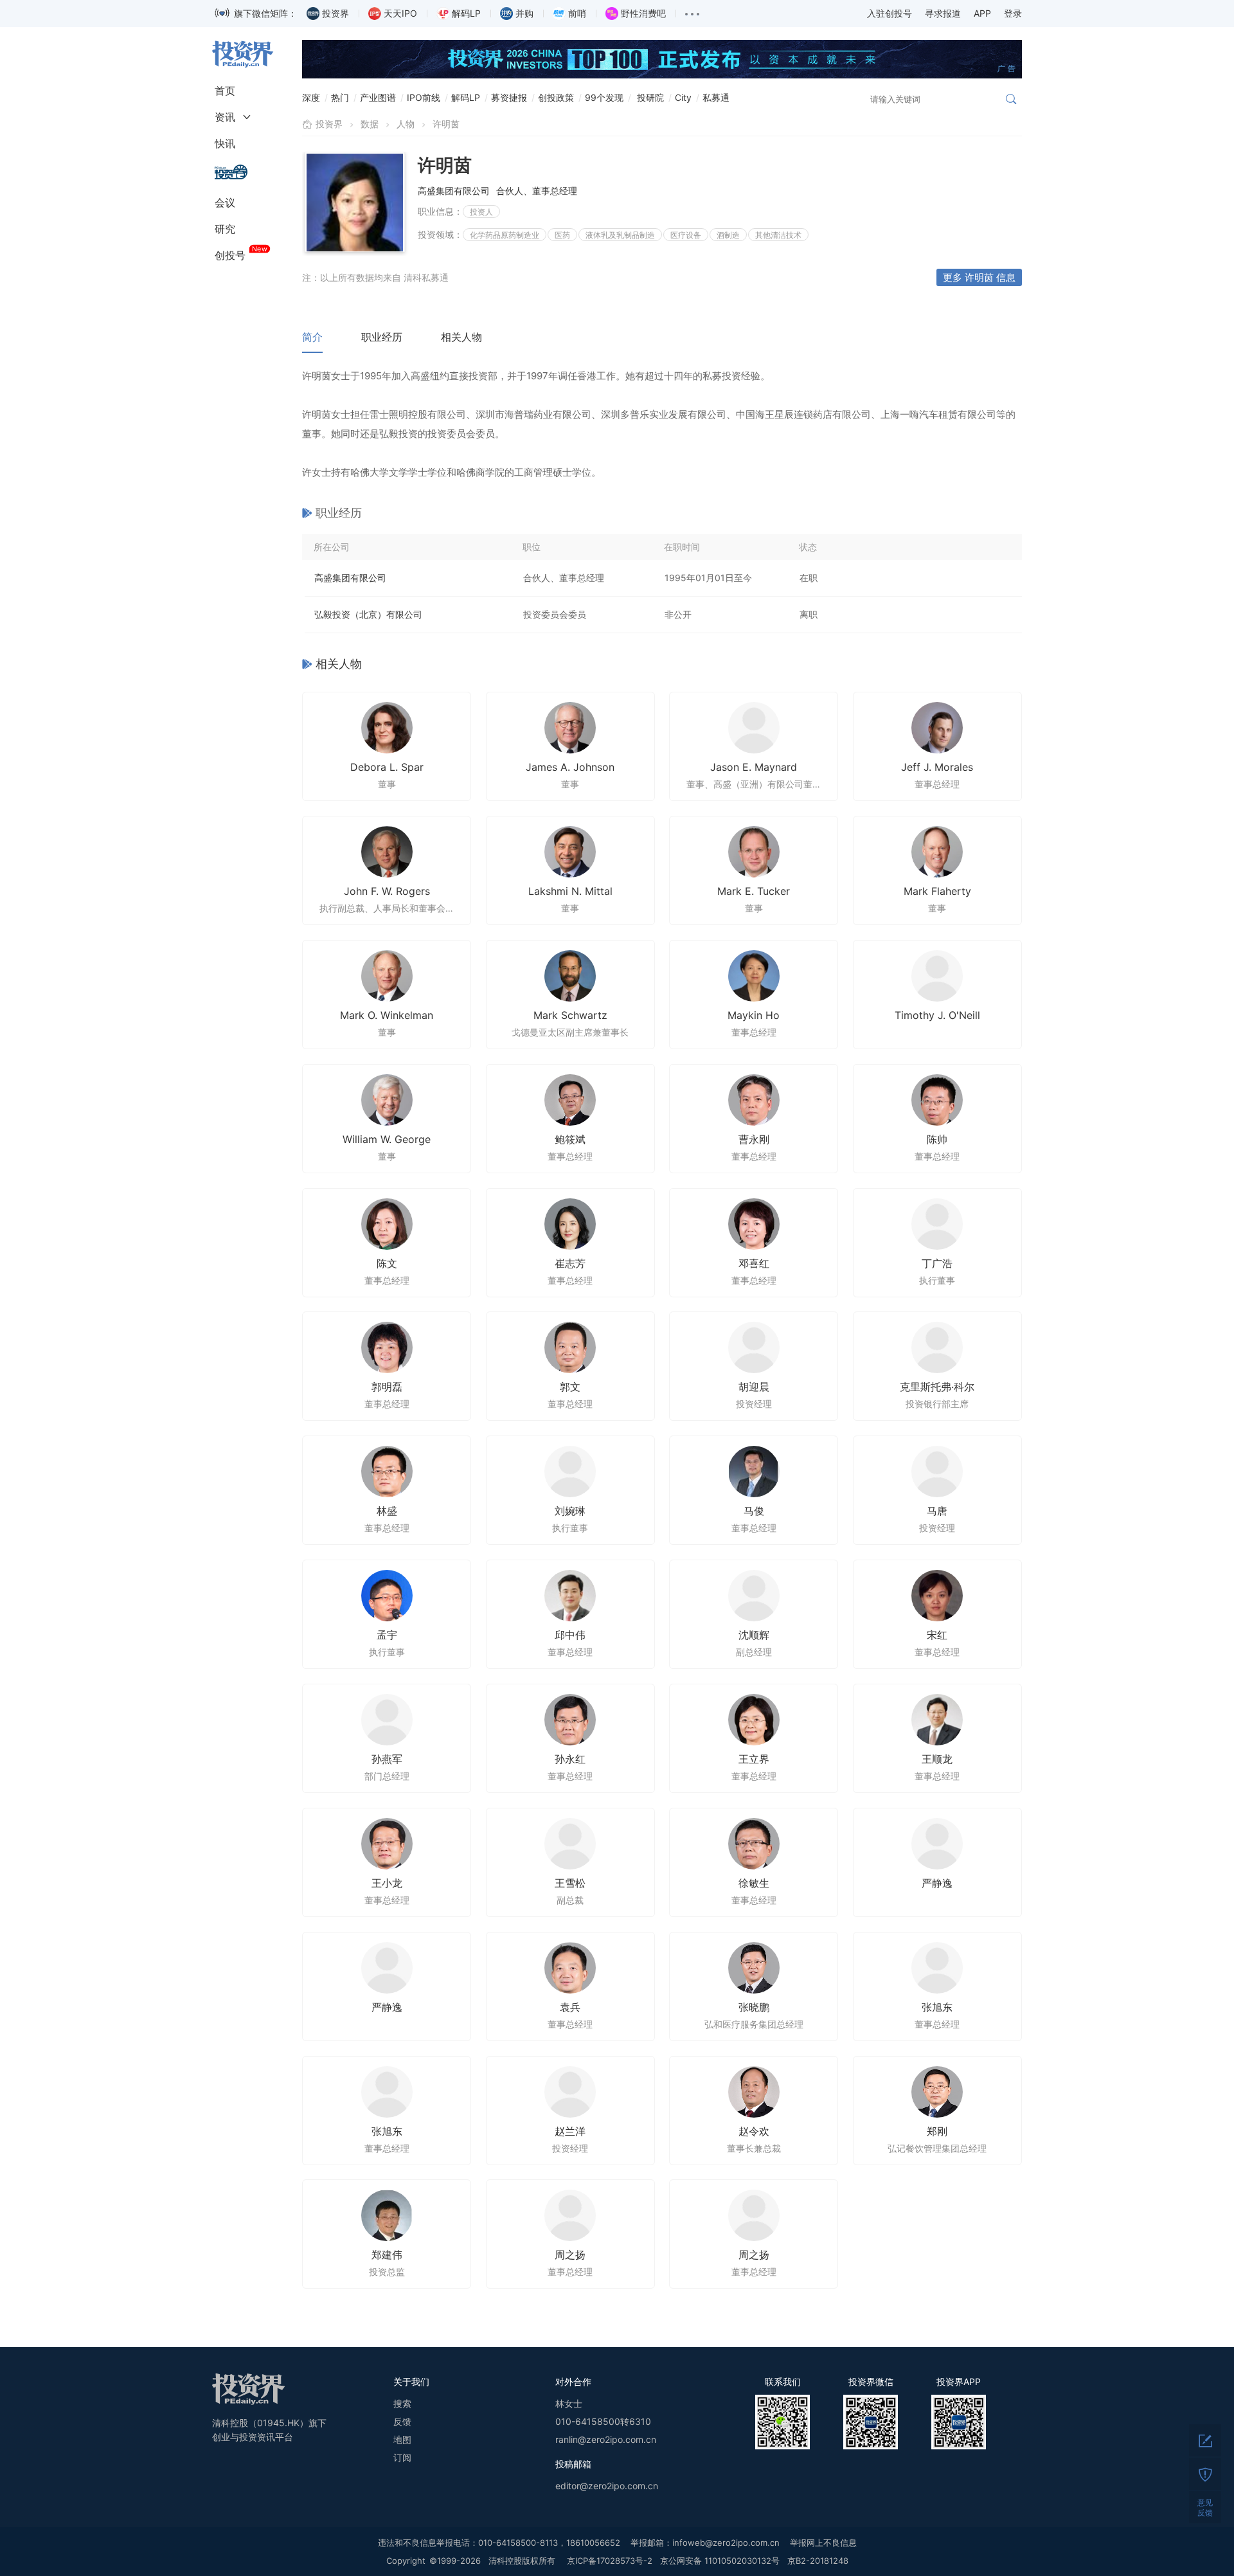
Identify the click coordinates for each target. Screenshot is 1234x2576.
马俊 (754, 1511)
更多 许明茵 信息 (979, 277)
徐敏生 (754, 1883)
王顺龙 (937, 1759)
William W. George (387, 1139)
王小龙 (387, 1883)
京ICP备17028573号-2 (610, 2561)
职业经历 (382, 337)
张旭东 (937, 2007)
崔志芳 (570, 1263)
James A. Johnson (570, 767)
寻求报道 (943, 13)
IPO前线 (424, 97)
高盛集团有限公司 (350, 578)
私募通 (716, 97)
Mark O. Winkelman (387, 1015)
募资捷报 (509, 97)
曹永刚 (754, 1139)
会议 (225, 203)
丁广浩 (937, 1263)
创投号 (230, 255)
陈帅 (937, 1139)
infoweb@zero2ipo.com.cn (726, 2543)
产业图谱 (378, 97)
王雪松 (570, 1883)
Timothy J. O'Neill (937, 1015)
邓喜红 (754, 1263)
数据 (370, 124)
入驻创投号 (890, 13)
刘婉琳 (570, 1511)
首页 (225, 91)
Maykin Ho (754, 1015)
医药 (562, 235)
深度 (311, 97)
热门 (340, 97)
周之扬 (570, 2255)
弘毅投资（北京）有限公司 (368, 614)
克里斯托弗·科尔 (937, 1387)
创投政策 (556, 97)
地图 (402, 2439)
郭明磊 (387, 1387)
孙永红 (570, 1759)
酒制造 (728, 235)
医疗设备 (686, 235)
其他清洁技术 (778, 235)
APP (982, 13)
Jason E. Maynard (754, 767)
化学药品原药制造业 (505, 235)
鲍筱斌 (570, 1139)
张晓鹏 (754, 2007)
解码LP (466, 97)
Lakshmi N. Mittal (570, 891)
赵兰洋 (570, 2131)
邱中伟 (570, 1635)
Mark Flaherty (937, 891)
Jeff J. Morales (937, 767)
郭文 (570, 1387)
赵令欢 (754, 2131)
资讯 (225, 117)
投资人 (481, 212)
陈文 (387, 1263)
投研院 (650, 97)
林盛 (387, 1511)
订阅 (402, 2457)
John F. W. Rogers (387, 891)
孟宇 (387, 1635)
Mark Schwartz (570, 1015)
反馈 (402, 2421)
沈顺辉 (754, 1635)
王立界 (754, 1759)
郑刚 (937, 2131)
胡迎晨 (754, 1387)
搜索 (402, 2403)
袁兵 (570, 2007)
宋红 (937, 1635)
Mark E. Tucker (754, 891)
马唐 (937, 1511)
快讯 (225, 143)
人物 (406, 124)
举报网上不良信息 (823, 2543)
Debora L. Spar (387, 767)
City (683, 97)
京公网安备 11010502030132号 (720, 2561)
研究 (225, 229)
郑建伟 (387, 2255)
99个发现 (604, 97)
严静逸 (937, 1883)
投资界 (329, 124)
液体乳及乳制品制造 (620, 235)
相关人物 (461, 337)
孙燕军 (387, 1759)
